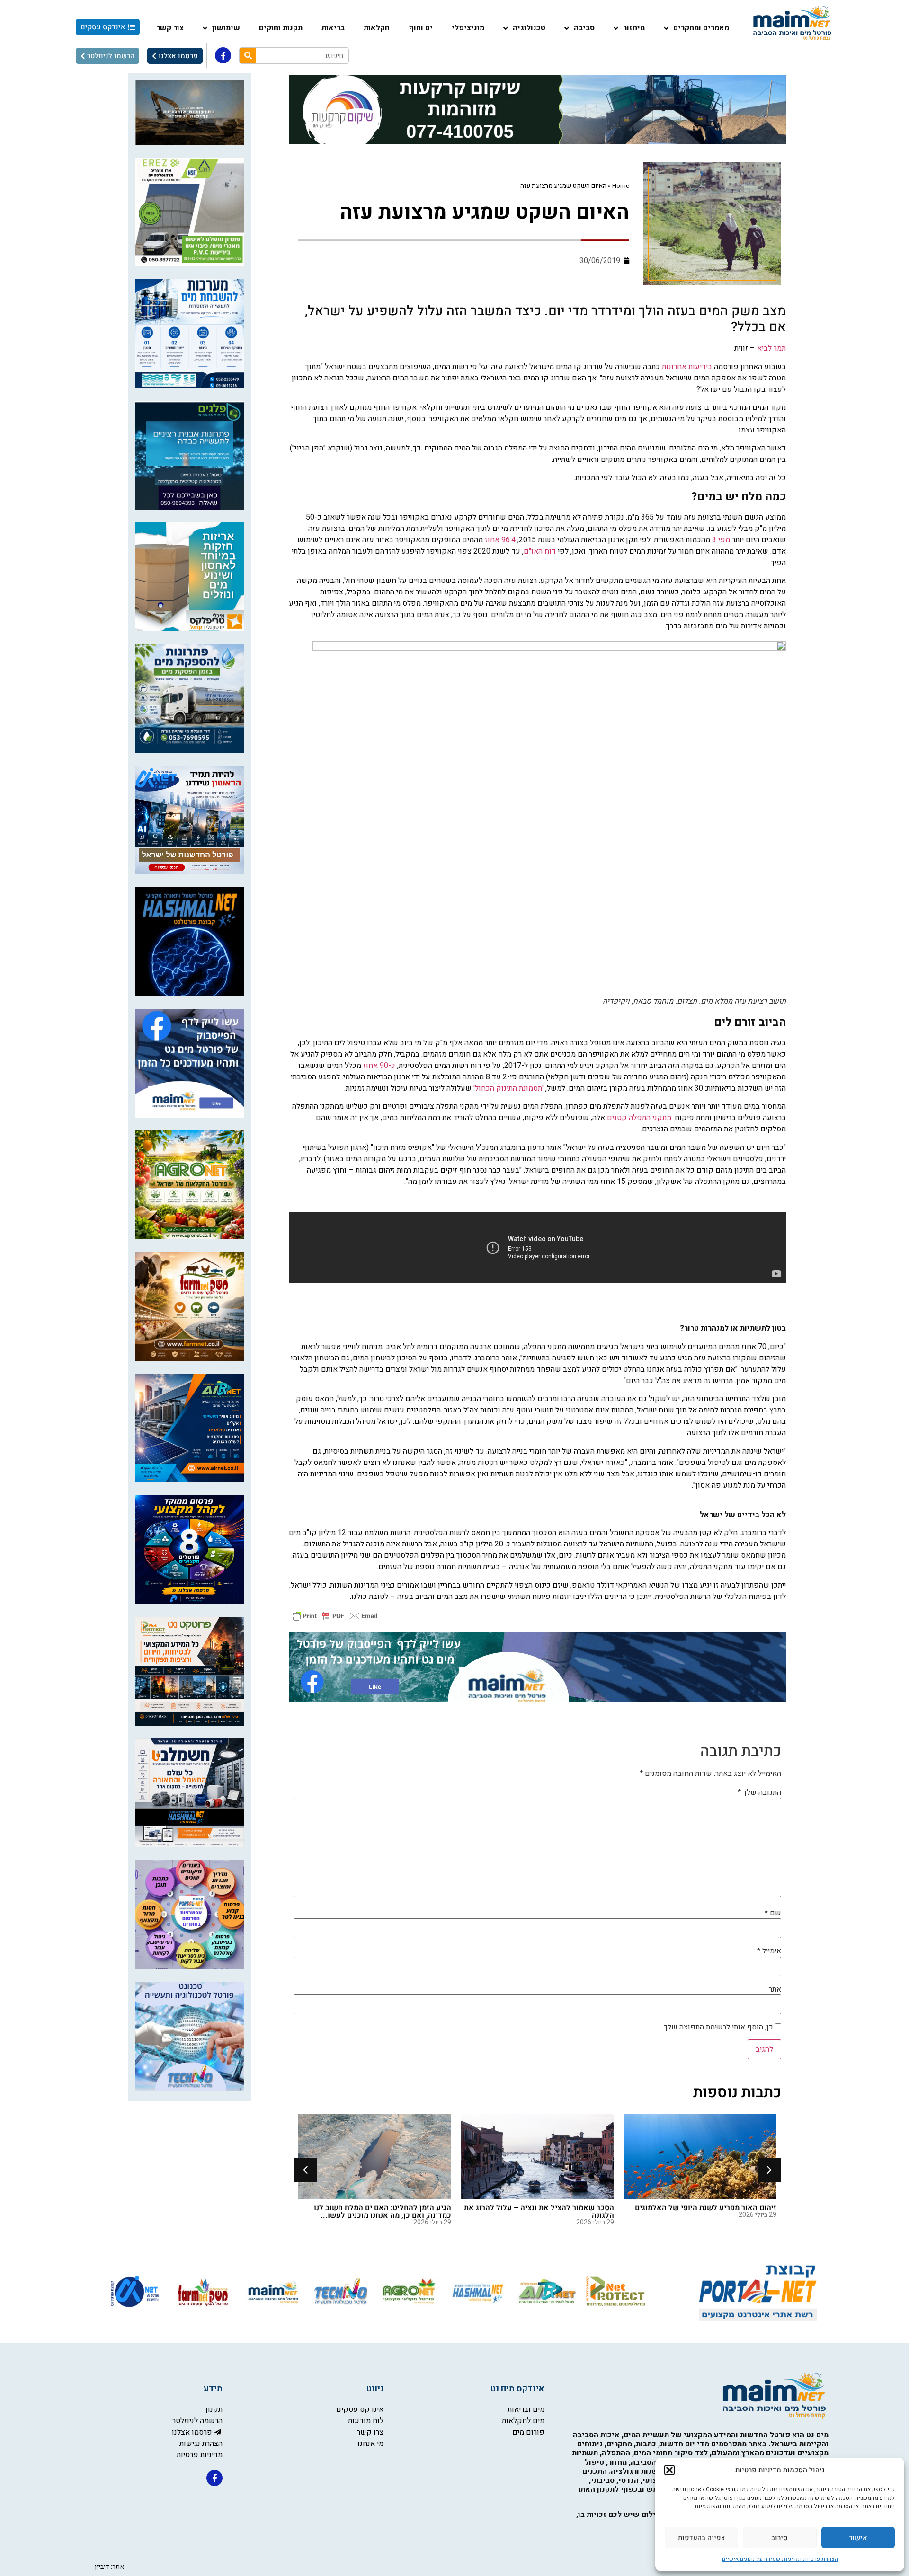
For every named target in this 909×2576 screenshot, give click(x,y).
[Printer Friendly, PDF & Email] (335, 1616)
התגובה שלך (759, 1792)
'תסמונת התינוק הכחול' (508, 1088)
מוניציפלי (468, 28)
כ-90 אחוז (379, 1066)
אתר (775, 1989)
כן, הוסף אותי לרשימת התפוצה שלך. (719, 2027)
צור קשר (170, 28)
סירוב (780, 2538)
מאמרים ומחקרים (701, 28)
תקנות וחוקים (281, 28)
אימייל (769, 1951)
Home (621, 186)
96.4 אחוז (500, 540)
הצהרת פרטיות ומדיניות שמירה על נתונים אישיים (780, 2559)
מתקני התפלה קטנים (639, 1118)
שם (773, 1913)
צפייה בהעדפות (701, 2538)
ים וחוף (421, 28)
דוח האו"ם (540, 551)
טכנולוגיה (529, 28)
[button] (669, 2470)
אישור (858, 2538)
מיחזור (634, 28)
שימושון (226, 28)
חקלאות (377, 28)
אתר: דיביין (109, 2567)
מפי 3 (721, 540)
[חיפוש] (248, 56)
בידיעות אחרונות (687, 367)
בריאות (333, 28)
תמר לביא (771, 348)
